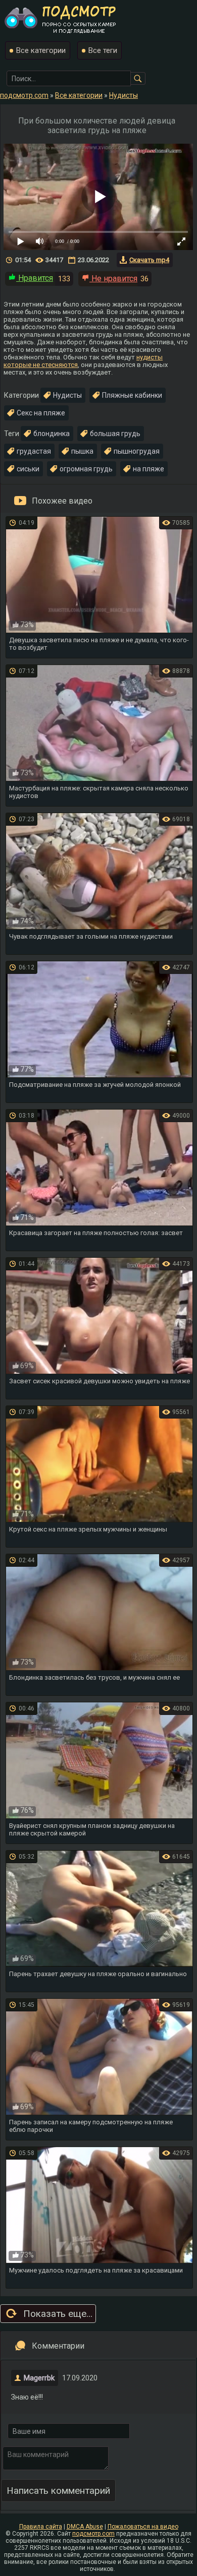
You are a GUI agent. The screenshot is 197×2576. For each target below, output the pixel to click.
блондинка (52, 434)
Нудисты (67, 395)
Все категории (41, 50)
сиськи (28, 469)
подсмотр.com (93, 2534)
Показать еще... (58, 2314)
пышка (82, 451)
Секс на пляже (41, 413)
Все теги (103, 50)
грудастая (34, 451)
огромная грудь (86, 469)
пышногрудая (137, 451)
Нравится (35, 278)
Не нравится (113, 279)
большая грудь (115, 434)
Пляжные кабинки (132, 395)
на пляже (149, 469)
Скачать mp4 (149, 260)
